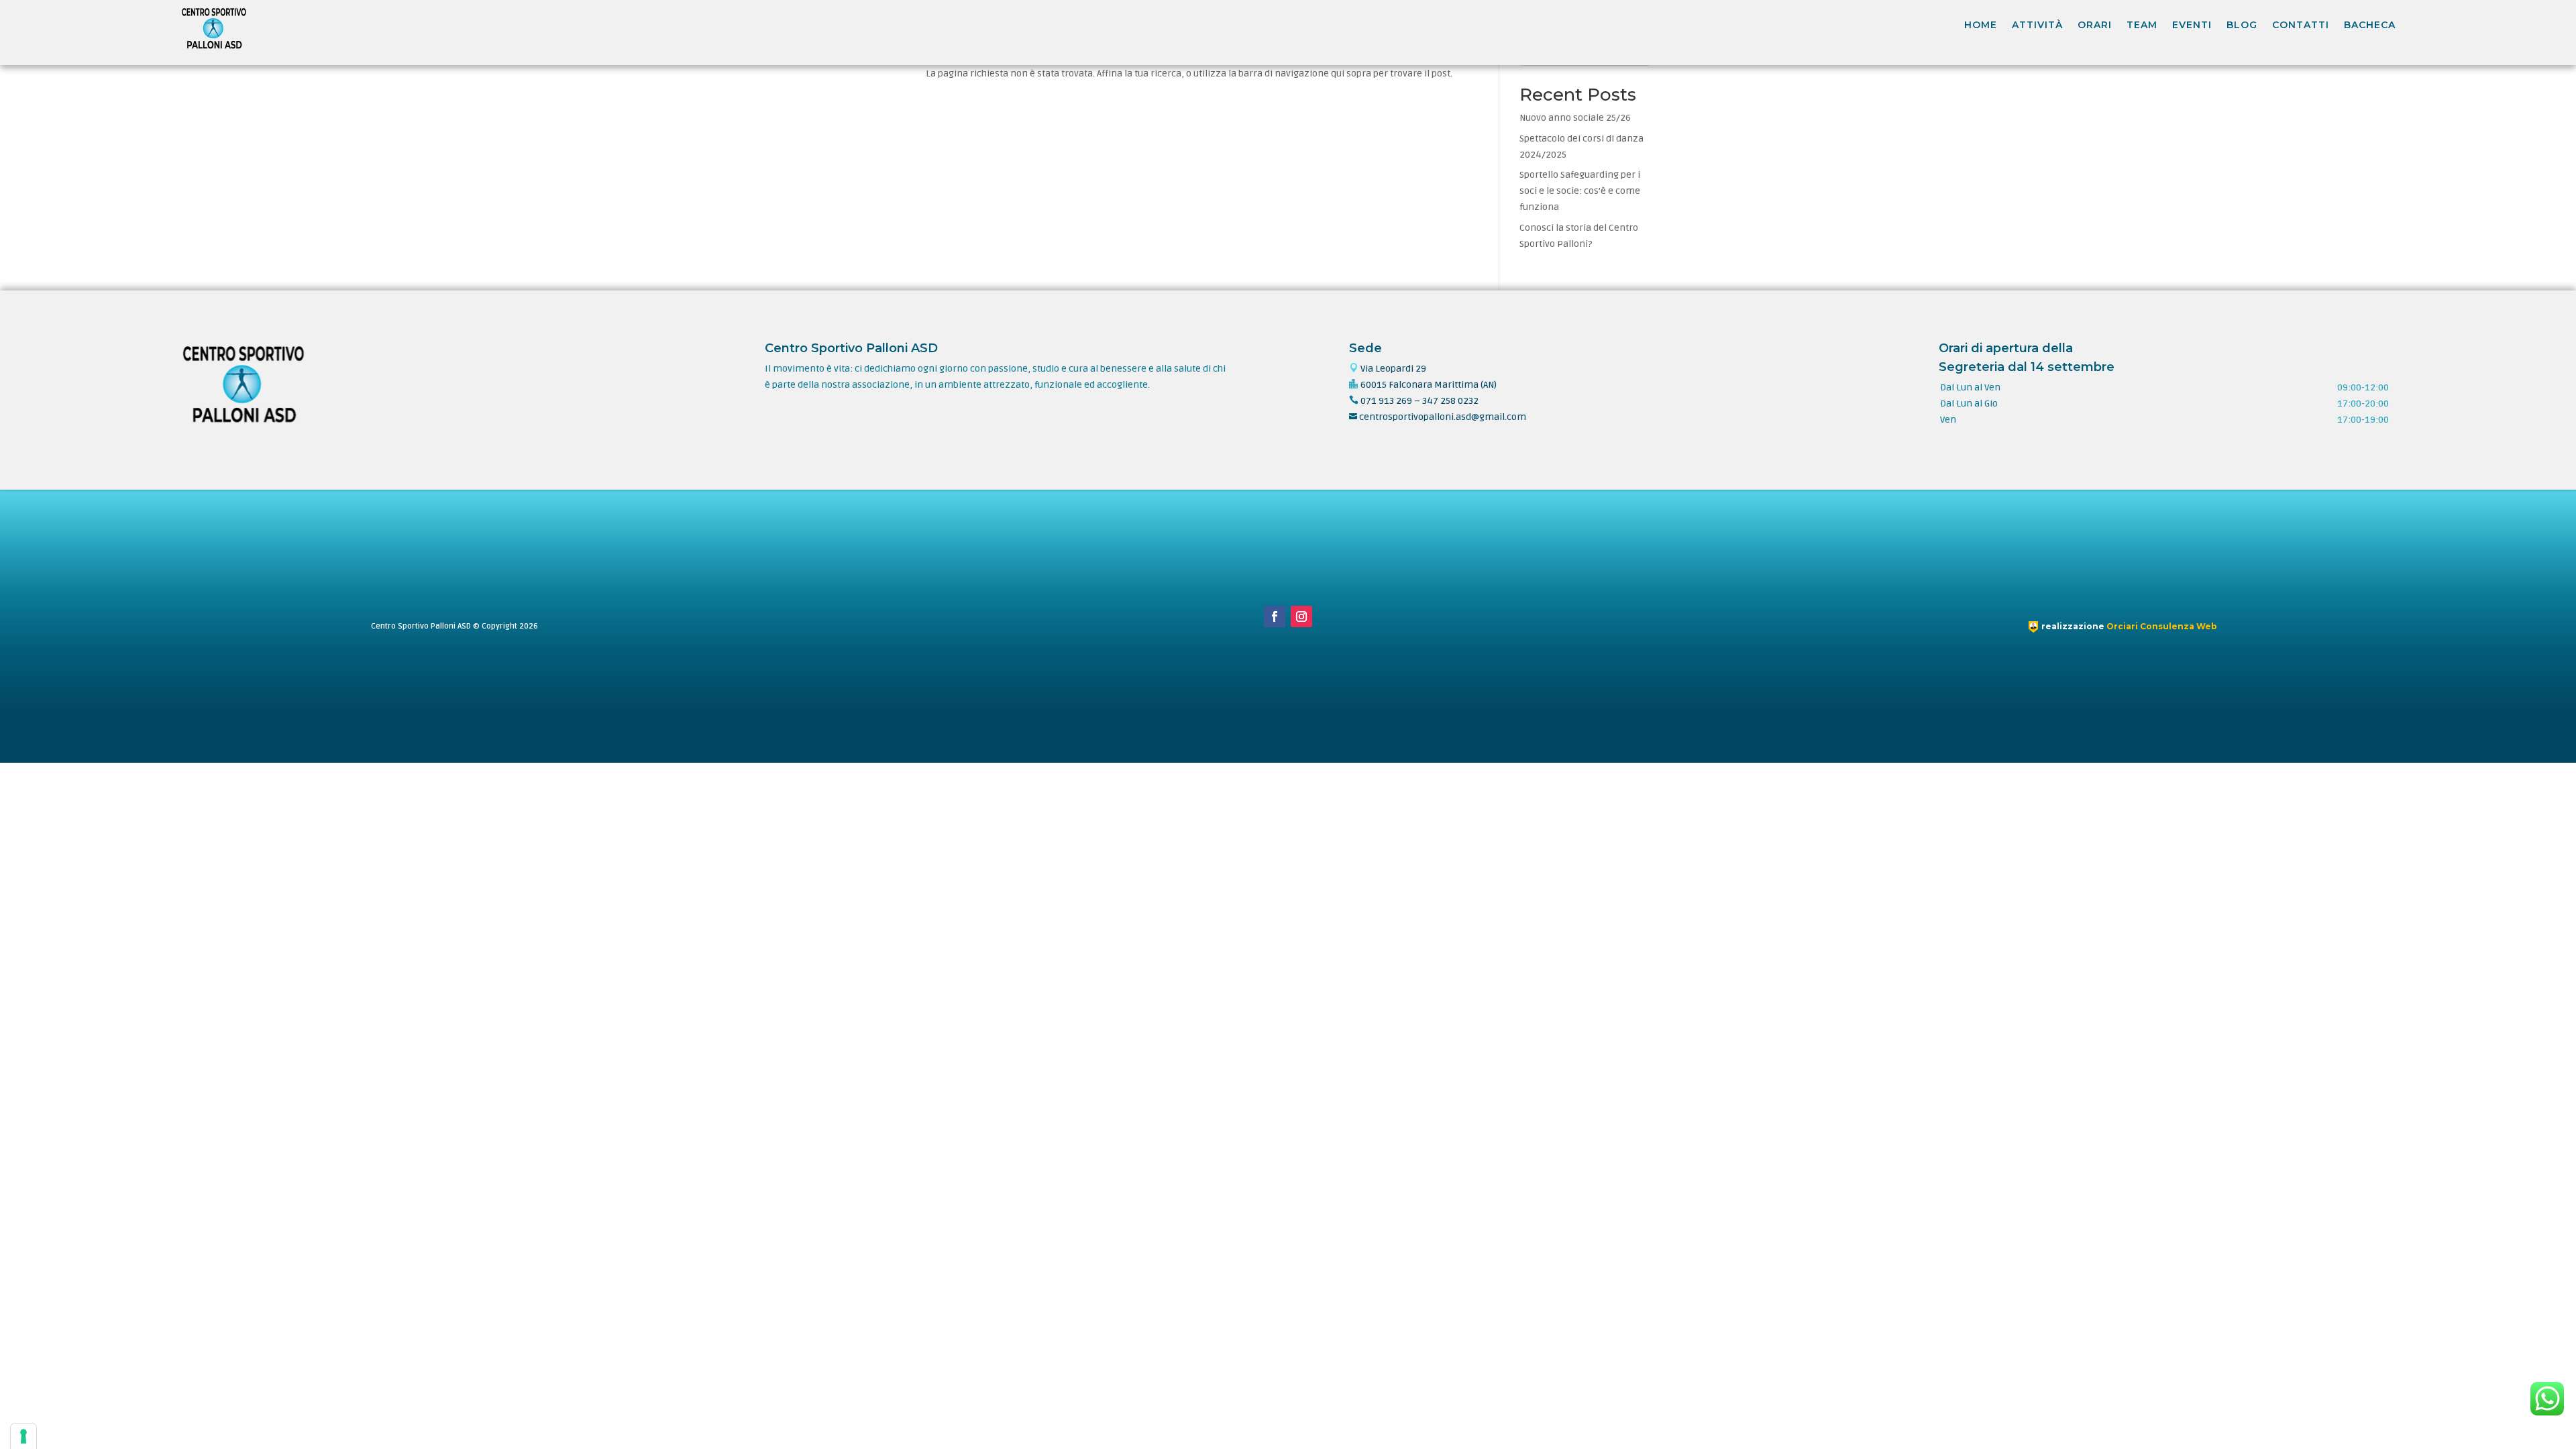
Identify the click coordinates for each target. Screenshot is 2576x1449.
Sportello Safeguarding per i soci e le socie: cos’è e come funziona (1580, 191)
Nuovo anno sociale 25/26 (1575, 118)
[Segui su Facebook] (1275, 616)
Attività (2037, 25)
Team (2142, 25)
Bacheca (2370, 25)
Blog (2242, 25)
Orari (2095, 25)
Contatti (2301, 25)
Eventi (2192, 25)
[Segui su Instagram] (1301, 616)
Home (1981, 25)
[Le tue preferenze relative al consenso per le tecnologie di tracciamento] (23, 1436)
